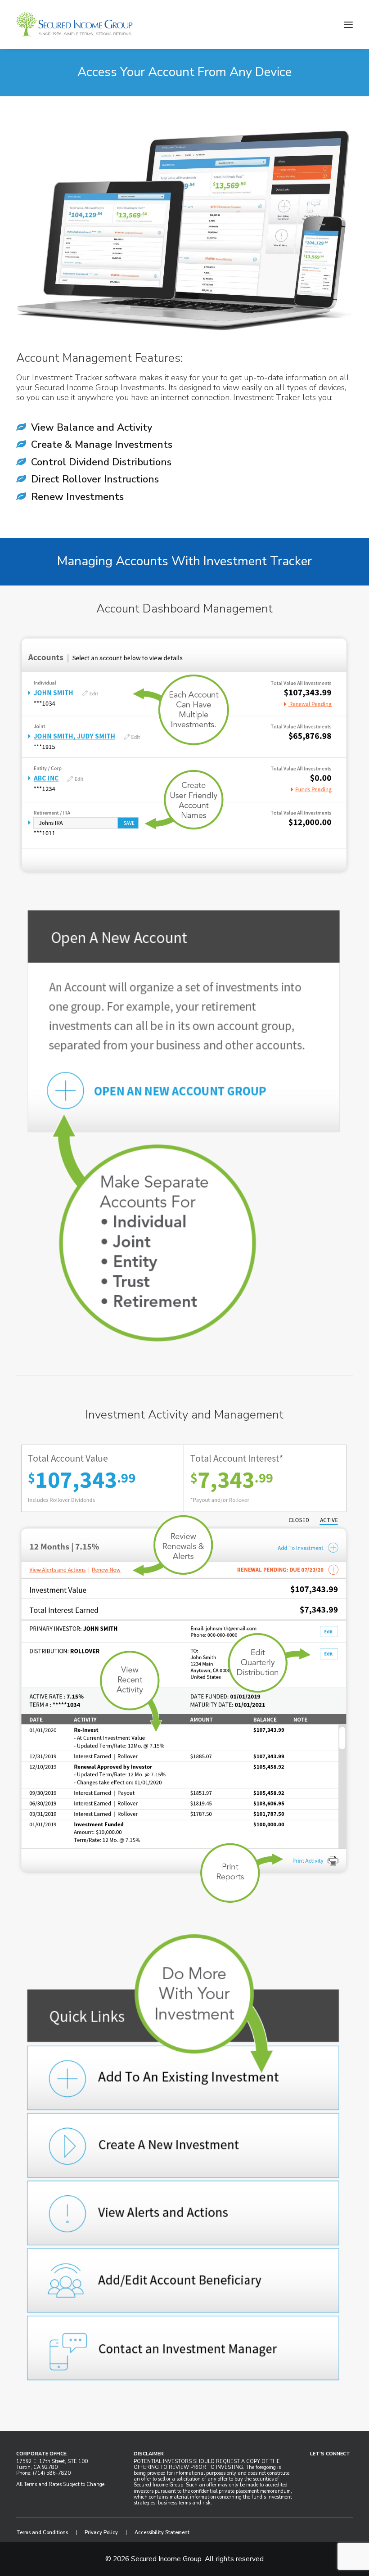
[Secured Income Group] (74, 25)
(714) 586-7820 (52, 2473)
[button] (348, 25)
